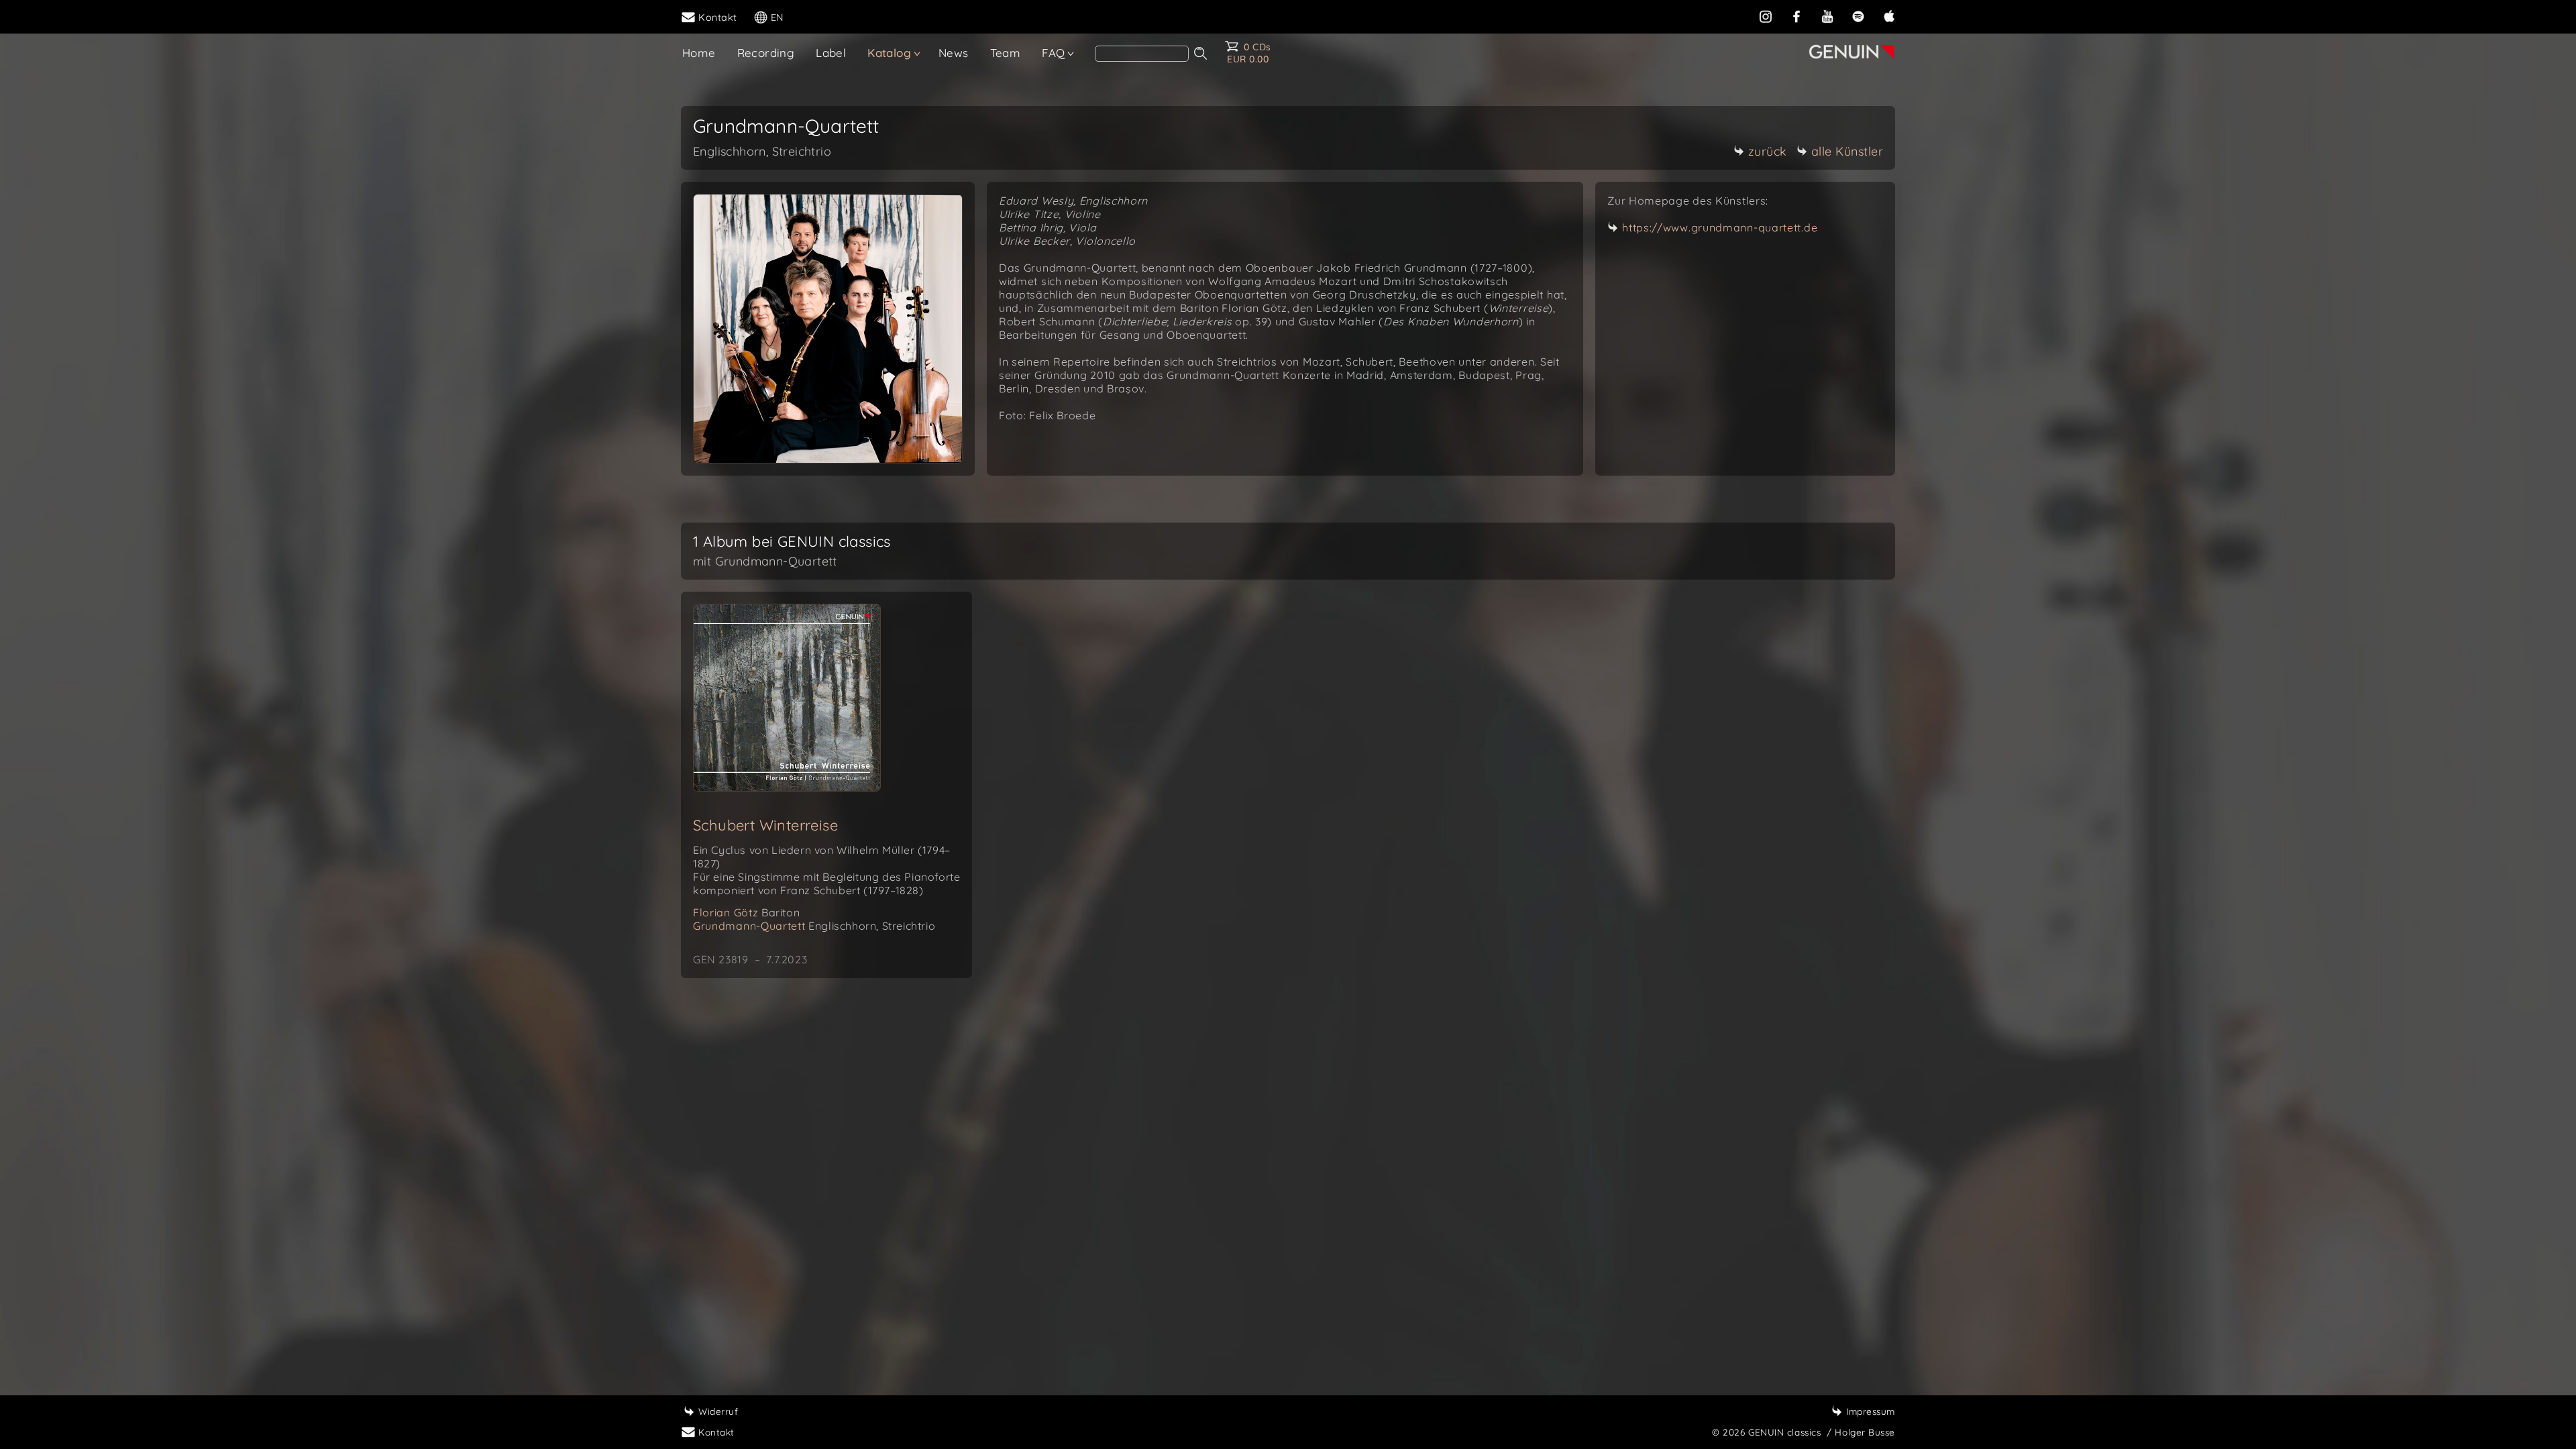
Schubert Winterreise (765, 825)
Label (831, 53)
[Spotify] (1858, 16)
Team (1006, 53)
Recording (766, 53)
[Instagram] (1766, 16)
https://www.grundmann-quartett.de (1720, 227)
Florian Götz (746, 912)
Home (699, 53)
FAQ (1053, 53)
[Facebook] (1796, 16)
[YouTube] (1827, 16)
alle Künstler (1847, 151)
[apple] (1889, 16)
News (954, 53)
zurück (1768, 151)
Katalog (889, 53)
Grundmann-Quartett (814, 926)
